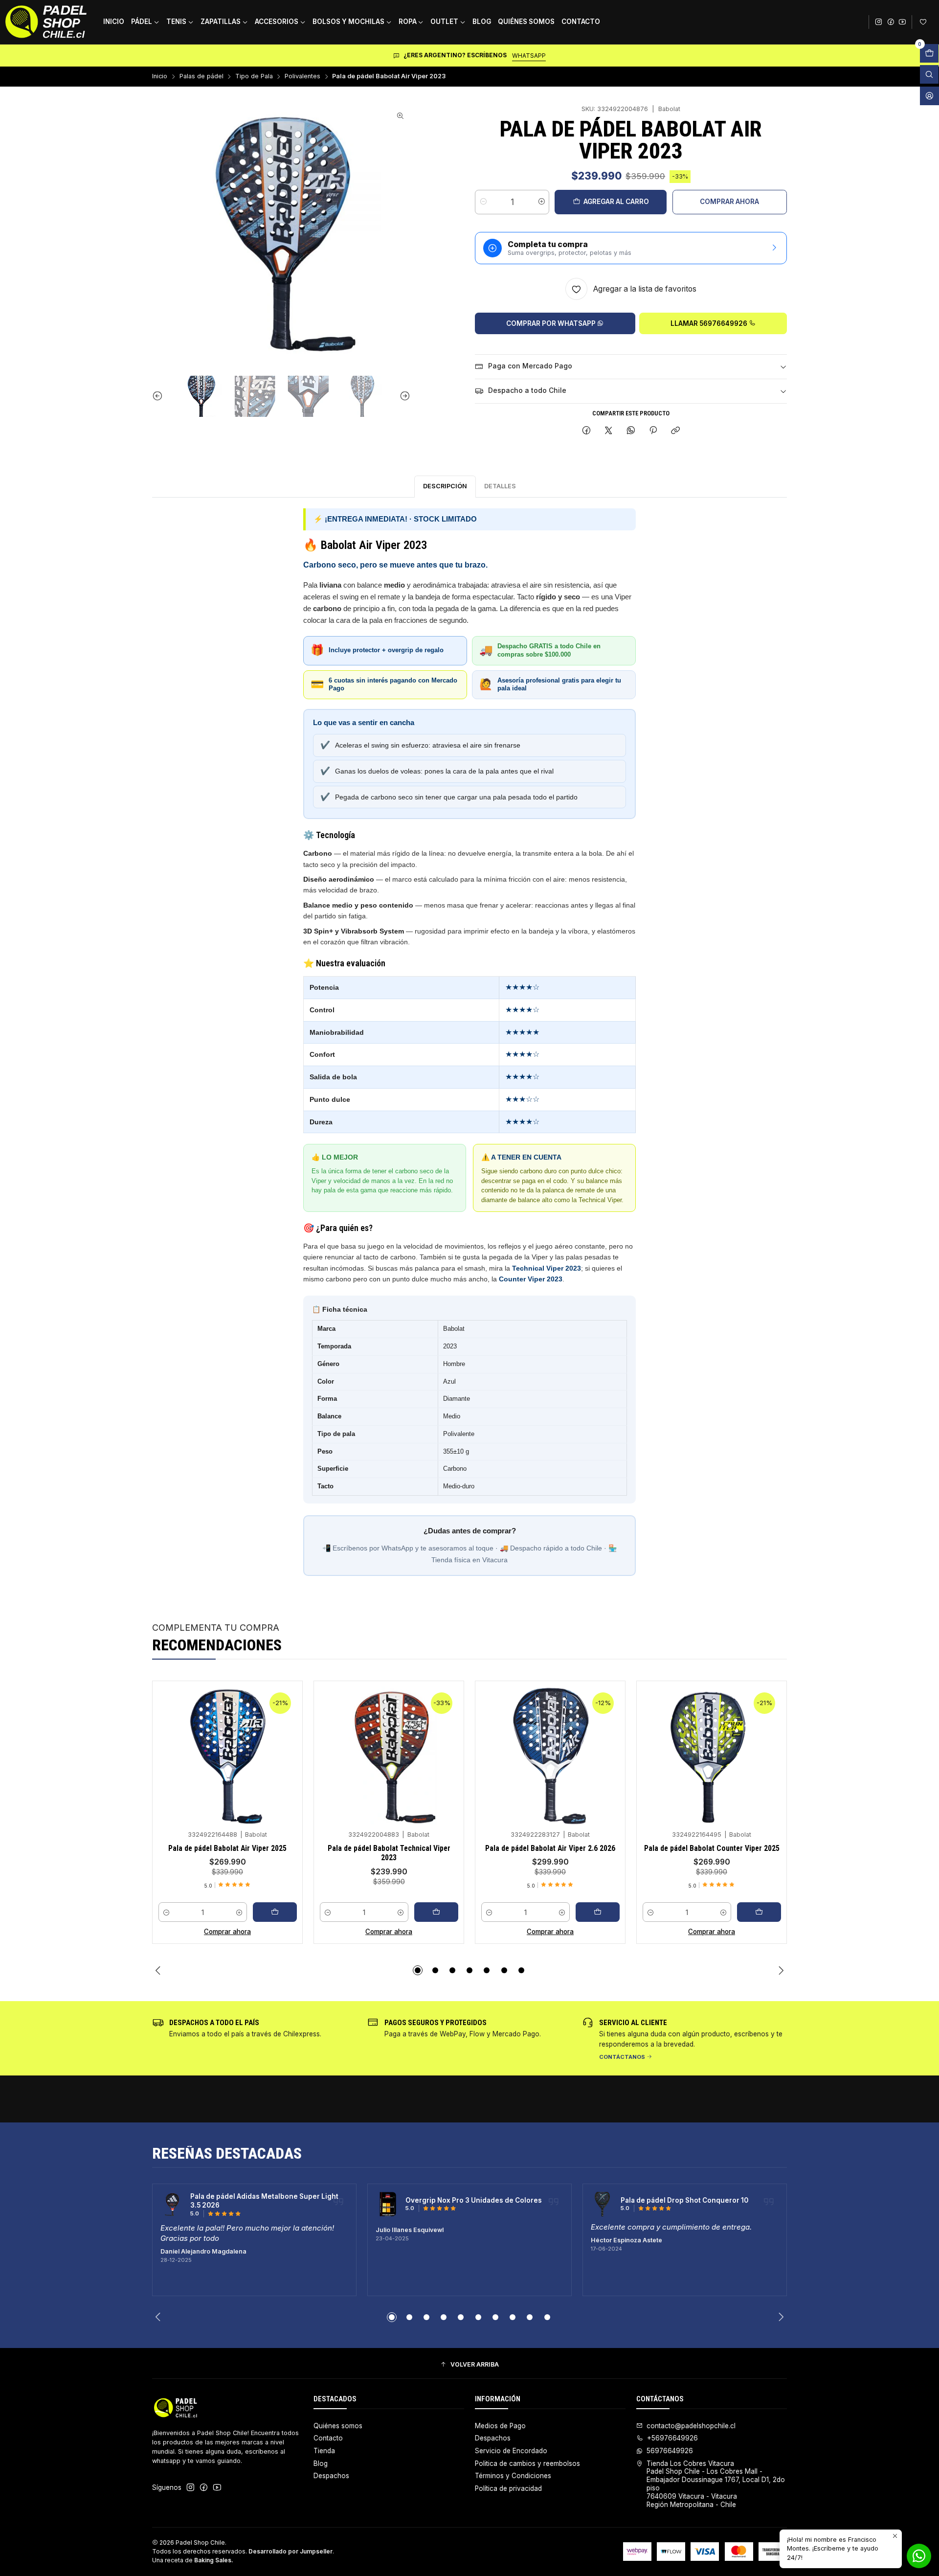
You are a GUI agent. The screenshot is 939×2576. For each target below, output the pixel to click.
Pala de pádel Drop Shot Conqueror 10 (684, 2200)
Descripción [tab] (445, 486)
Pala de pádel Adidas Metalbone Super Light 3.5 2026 (264, 2201)
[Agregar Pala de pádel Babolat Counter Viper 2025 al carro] (759, 1912)
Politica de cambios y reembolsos (527, 2463)
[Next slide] (403, 396)
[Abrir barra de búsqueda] (929, 74)
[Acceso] (929, 96)
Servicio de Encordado (511, 2451)
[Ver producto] (173, 2205)
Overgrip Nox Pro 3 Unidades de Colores (474, 2200)
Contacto (581, 22)
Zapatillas (221, 22)
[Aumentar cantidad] (541, 202)
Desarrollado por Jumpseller (291, 2551)
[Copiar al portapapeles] (676, 431)
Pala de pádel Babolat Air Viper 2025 (227, 1848)
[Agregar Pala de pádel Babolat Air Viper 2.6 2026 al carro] (598, 1912)
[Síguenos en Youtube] (902, 22)
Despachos (331, 2476)
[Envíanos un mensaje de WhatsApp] (919, 2556)
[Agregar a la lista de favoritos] (286, 1742)
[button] (418, 1970)
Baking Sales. (214, 2560)
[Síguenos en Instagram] (878, 22)
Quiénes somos (526, 22)
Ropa (408, 22)
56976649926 (670, 2451)
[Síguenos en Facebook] (891, 22)
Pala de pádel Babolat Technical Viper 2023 (389, 1853)
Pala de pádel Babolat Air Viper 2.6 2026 (550, 1848)
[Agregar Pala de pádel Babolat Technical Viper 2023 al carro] (436, 1912)
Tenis (176, 22)
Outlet (444, 22)
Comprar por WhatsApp (552, 323)
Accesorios (277, 22)
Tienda (324, 2451)
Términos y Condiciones (513, 2476)
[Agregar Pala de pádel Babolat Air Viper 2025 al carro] (275, 1912)
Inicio (114, 22)
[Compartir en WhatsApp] (631, 431)
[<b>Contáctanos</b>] (685, 2038)
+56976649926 (672, 2438)
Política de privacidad (508, 2488)
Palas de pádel (201, 77)
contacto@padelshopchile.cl (691, 2426)
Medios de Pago (500, 2426)
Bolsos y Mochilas (348, 22)
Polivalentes (302, 77)
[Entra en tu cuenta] (925, 22)
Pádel (142, 22)
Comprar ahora (729, 202)
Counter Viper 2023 (531, 1279)
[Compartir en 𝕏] (609, 431)
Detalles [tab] (500, 486)
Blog (482, 22)
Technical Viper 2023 (547, 1268)
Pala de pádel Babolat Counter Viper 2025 (712, 1848)
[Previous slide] (159, 396)
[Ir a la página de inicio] (46, 22)
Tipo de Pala (254, 77)
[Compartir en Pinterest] (653, 431)
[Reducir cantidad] (483, 202)
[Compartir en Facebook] (586, 431)
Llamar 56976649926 (710, 323)
